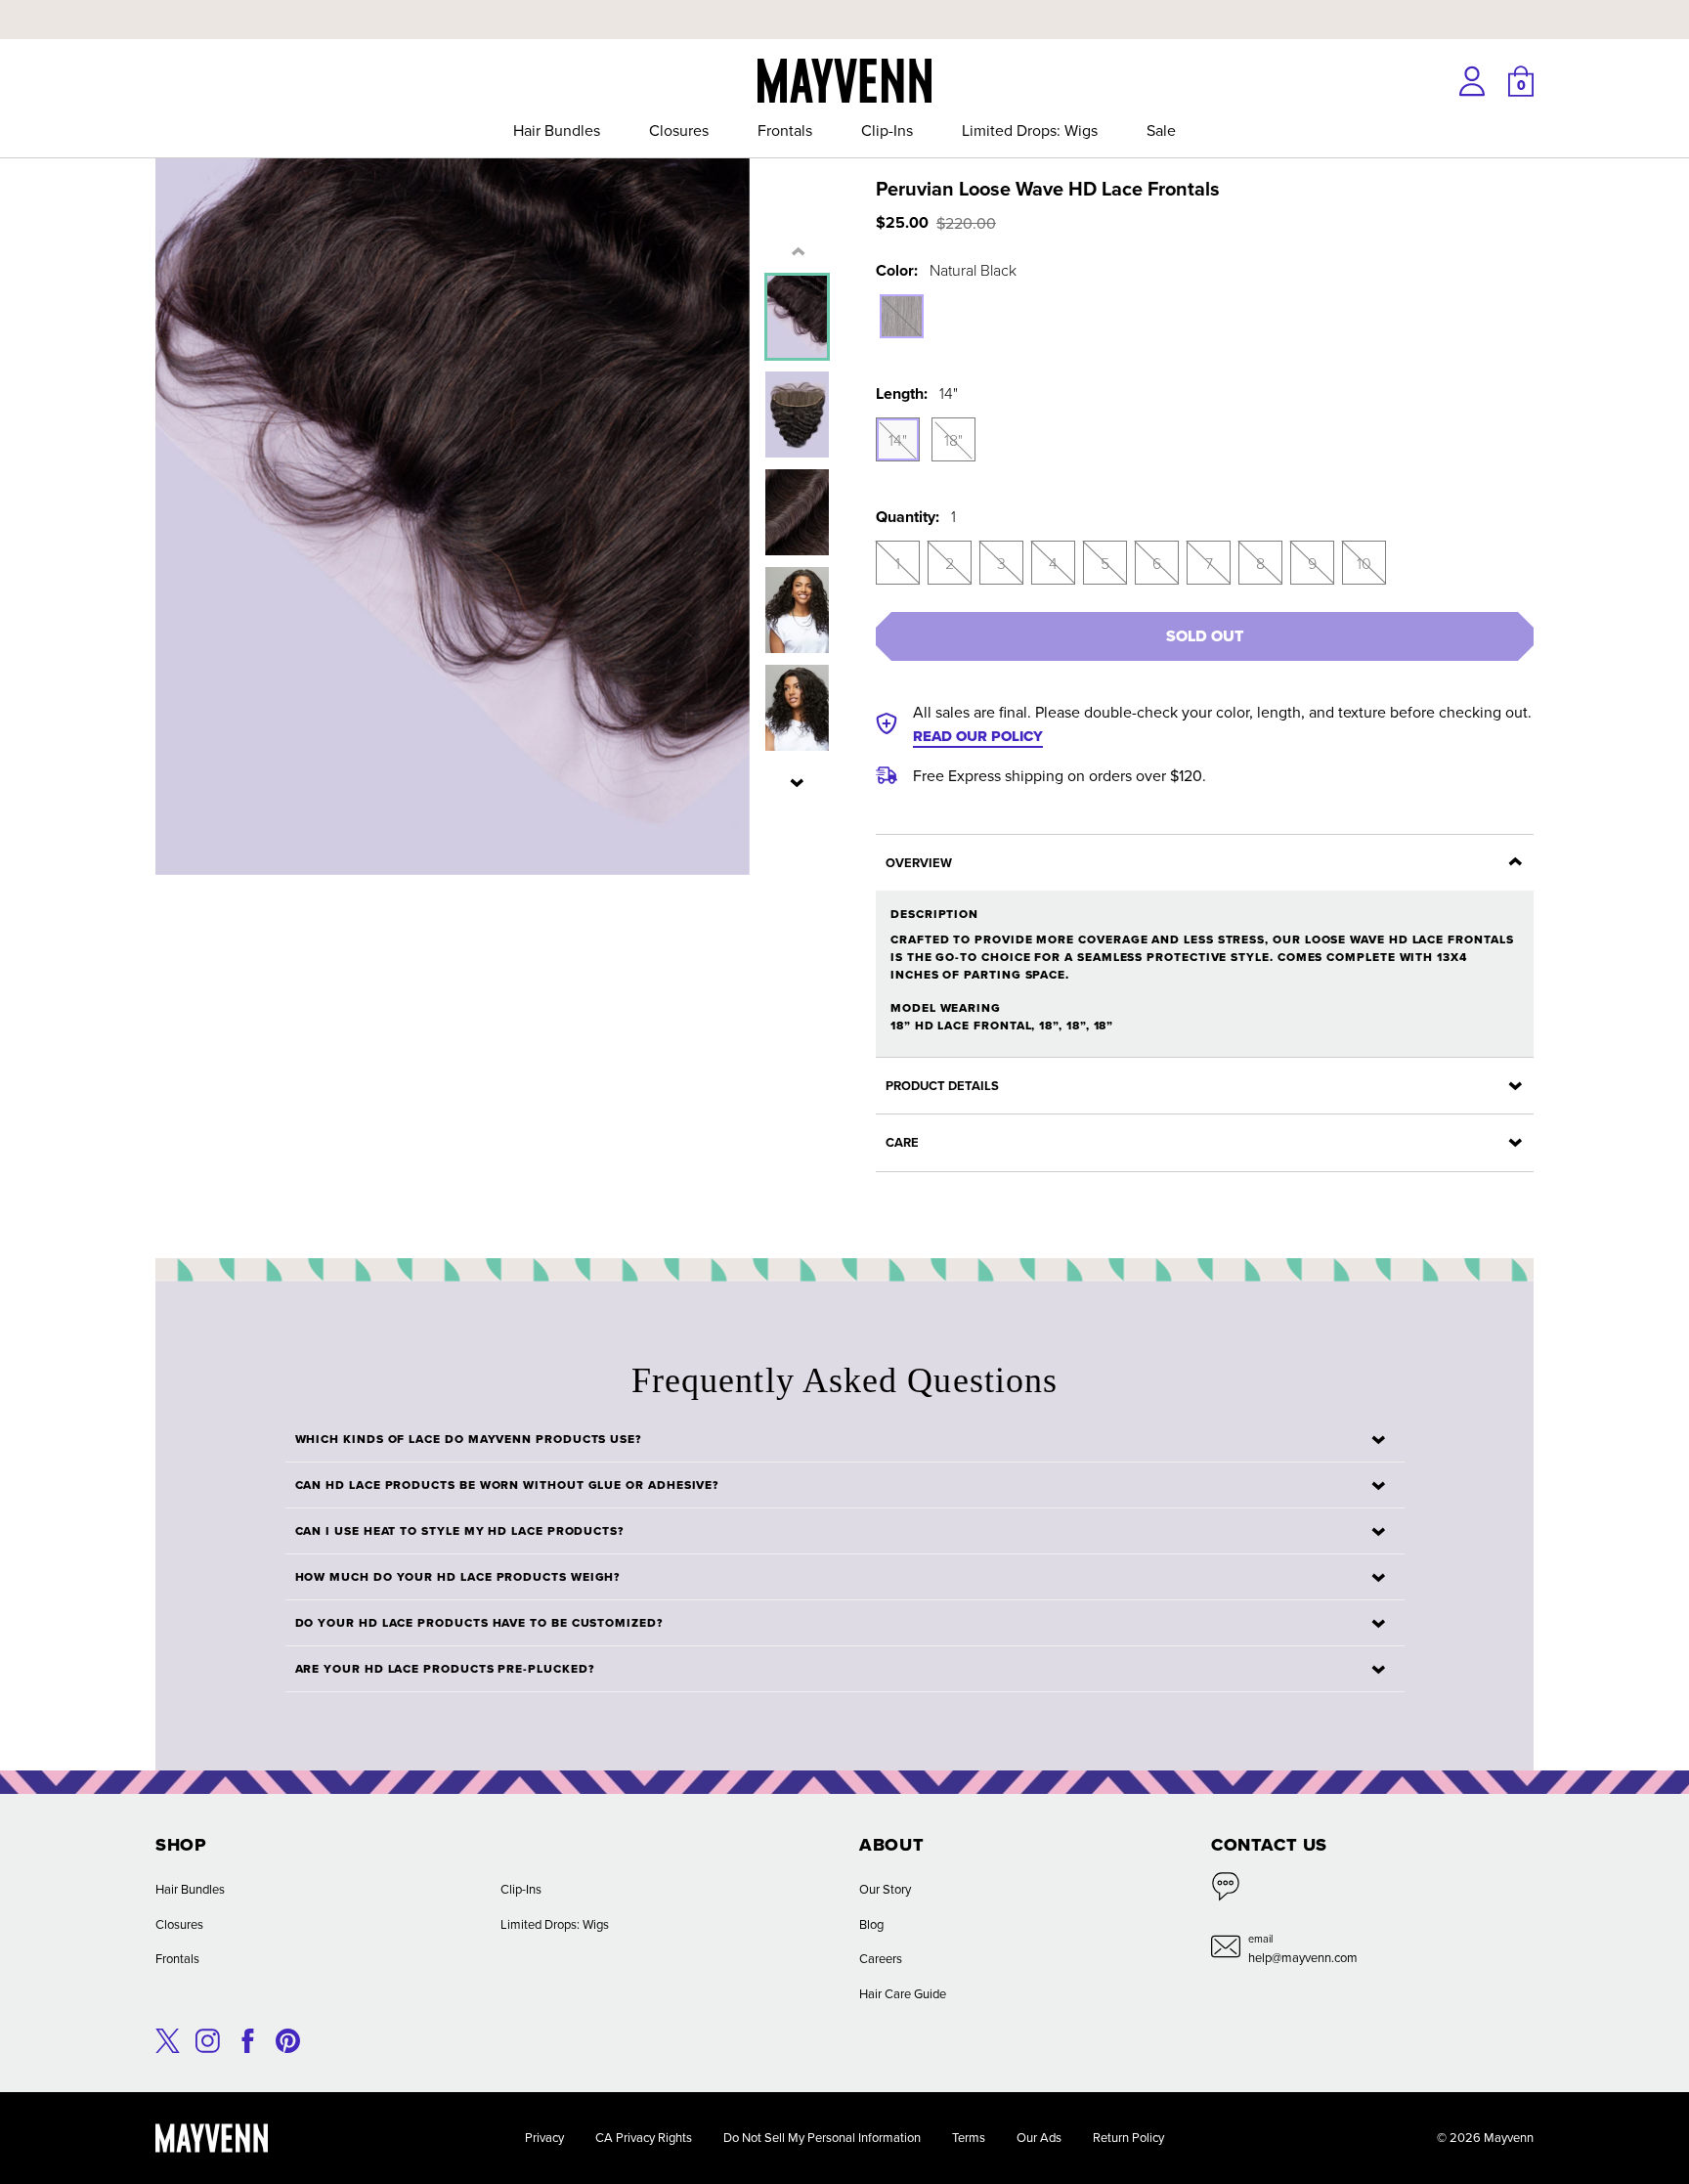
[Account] (1472, 81)
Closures (679, 130)
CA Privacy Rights (644, 2137)
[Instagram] (208, 2038)
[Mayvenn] (844, 78)
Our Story (885, 1889)
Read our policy (978, 736)
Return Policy (1128, 2137)
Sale (1161, 130)
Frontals (785, 130)
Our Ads (1039, 2137)
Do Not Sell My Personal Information (822, 2137)
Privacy (544, 2137)
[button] (798, 782)
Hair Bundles (557, 130)
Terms (969, 2137)
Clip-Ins (887, 130)
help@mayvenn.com (1303, 1957)
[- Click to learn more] (844, 4)
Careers (881, 1958)
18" (953, 440)
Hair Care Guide (903, 1993)
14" (898, 440)
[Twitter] (168, 2038)
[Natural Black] (902, 316)
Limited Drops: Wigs (1030, 130)
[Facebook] (248, 2038)
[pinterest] (288, 2038)
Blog (871, 1924)
